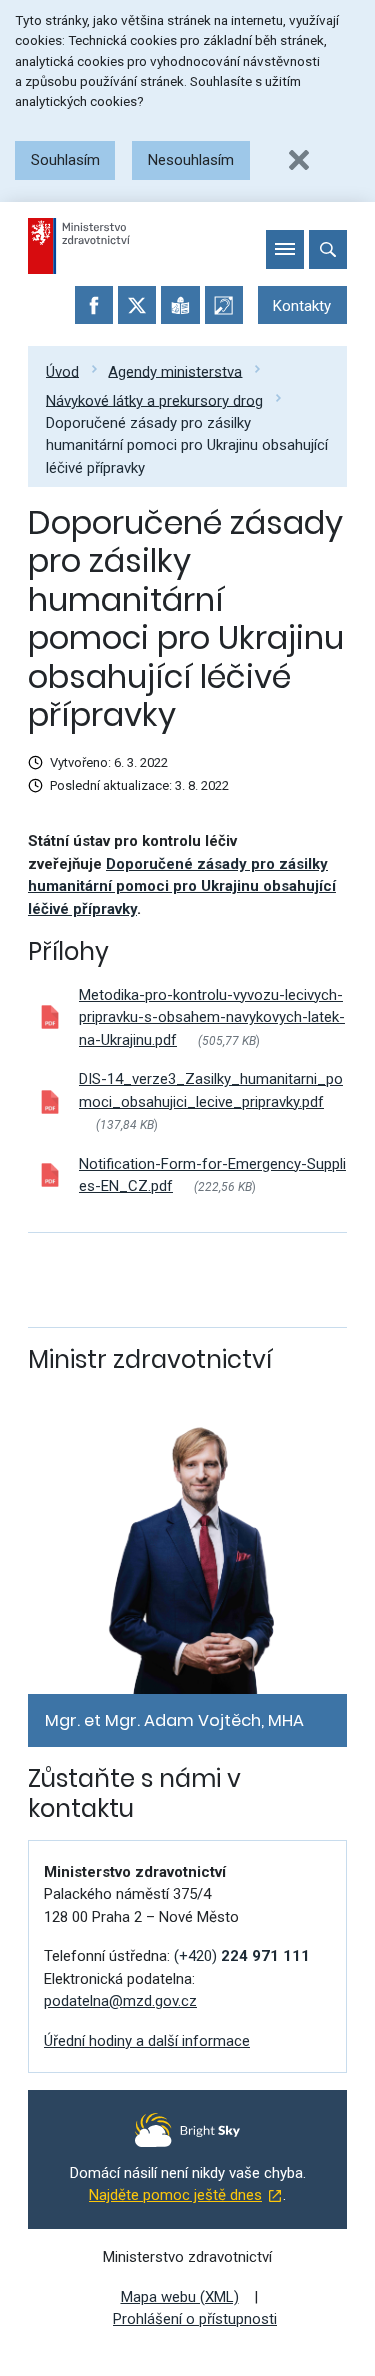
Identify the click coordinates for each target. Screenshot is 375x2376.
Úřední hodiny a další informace (147, 2041)
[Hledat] (328, 249)
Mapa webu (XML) (180, 2297)
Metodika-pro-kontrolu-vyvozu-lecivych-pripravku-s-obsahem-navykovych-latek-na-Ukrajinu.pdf (212, 1017)
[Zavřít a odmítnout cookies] (299, 160)
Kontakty (302, 306)
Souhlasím (65, 160)
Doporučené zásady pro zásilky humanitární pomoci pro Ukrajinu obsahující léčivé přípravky (187, 445)
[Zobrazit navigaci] (285, 249)
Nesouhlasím (191, 160)
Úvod (62, 371)
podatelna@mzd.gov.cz (120, 2001)
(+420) (242, 1956)
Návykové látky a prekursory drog (154, 400)
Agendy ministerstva (175, 371)
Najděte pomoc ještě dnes (175, 2195)
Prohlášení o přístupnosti (195, 2319)
